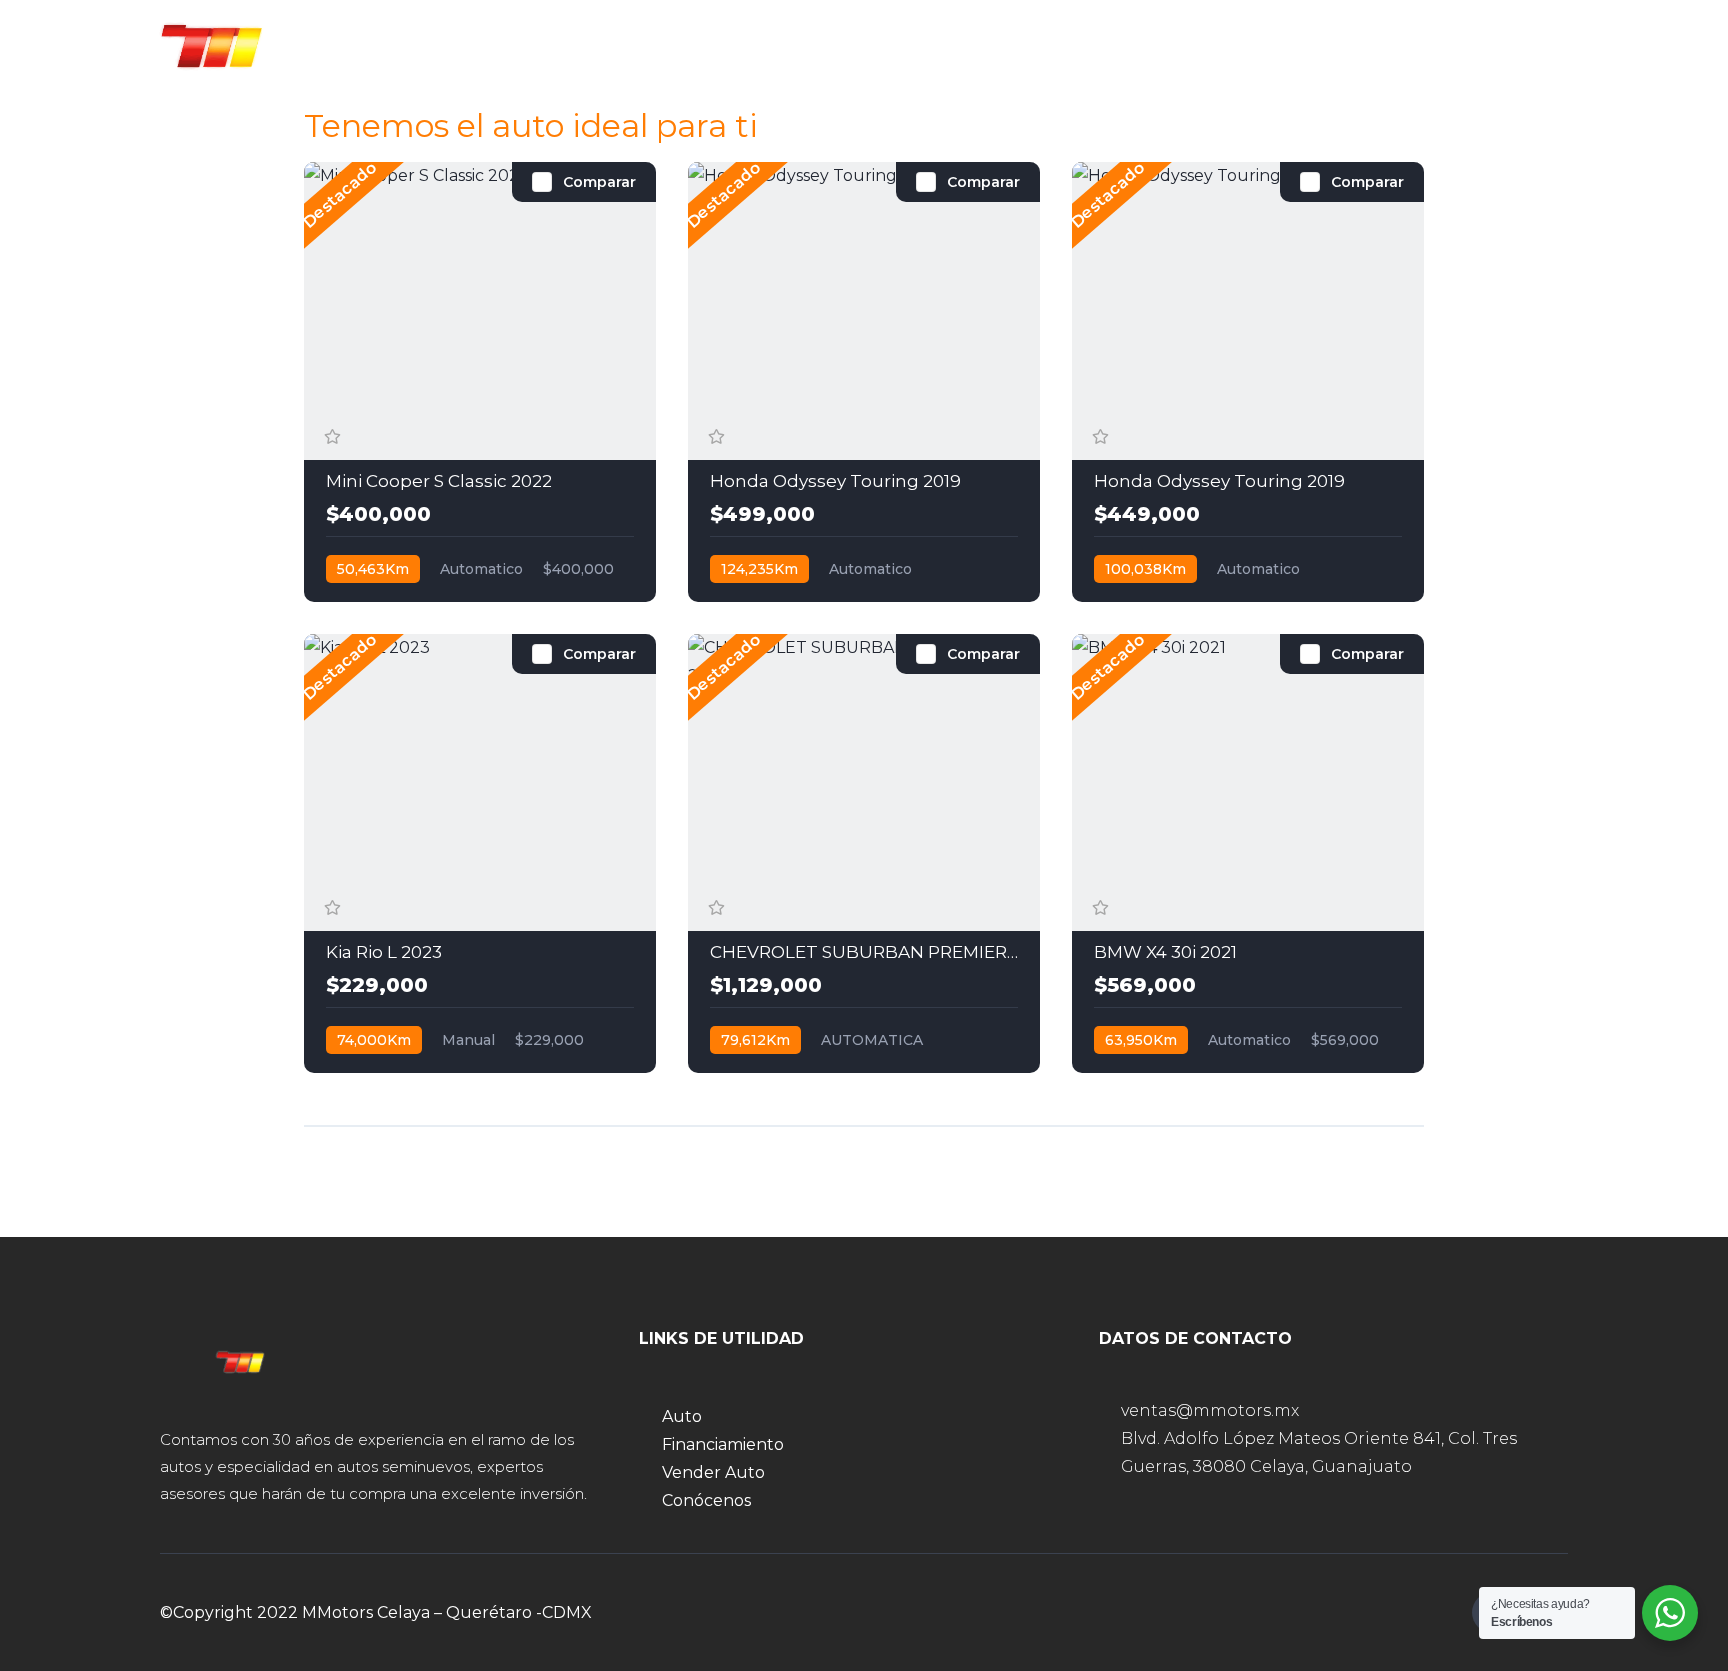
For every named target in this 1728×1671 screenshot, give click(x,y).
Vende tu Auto (987, 44)
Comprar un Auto (630, 44)
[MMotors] (216, 45)
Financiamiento (814, 44)
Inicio (488, 44)
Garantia (1131, 44)
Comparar (599, 182)
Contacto (1255, 44)
